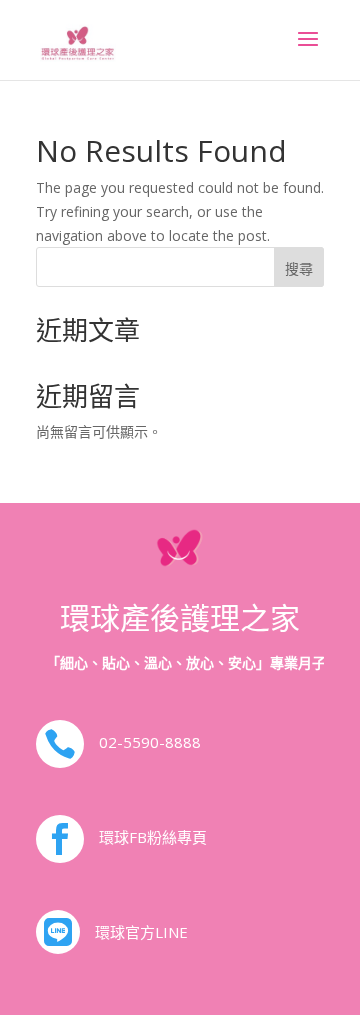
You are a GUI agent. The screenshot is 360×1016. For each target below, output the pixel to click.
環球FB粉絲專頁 (153, 837)
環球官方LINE (141, 932)
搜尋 (299, 268)
